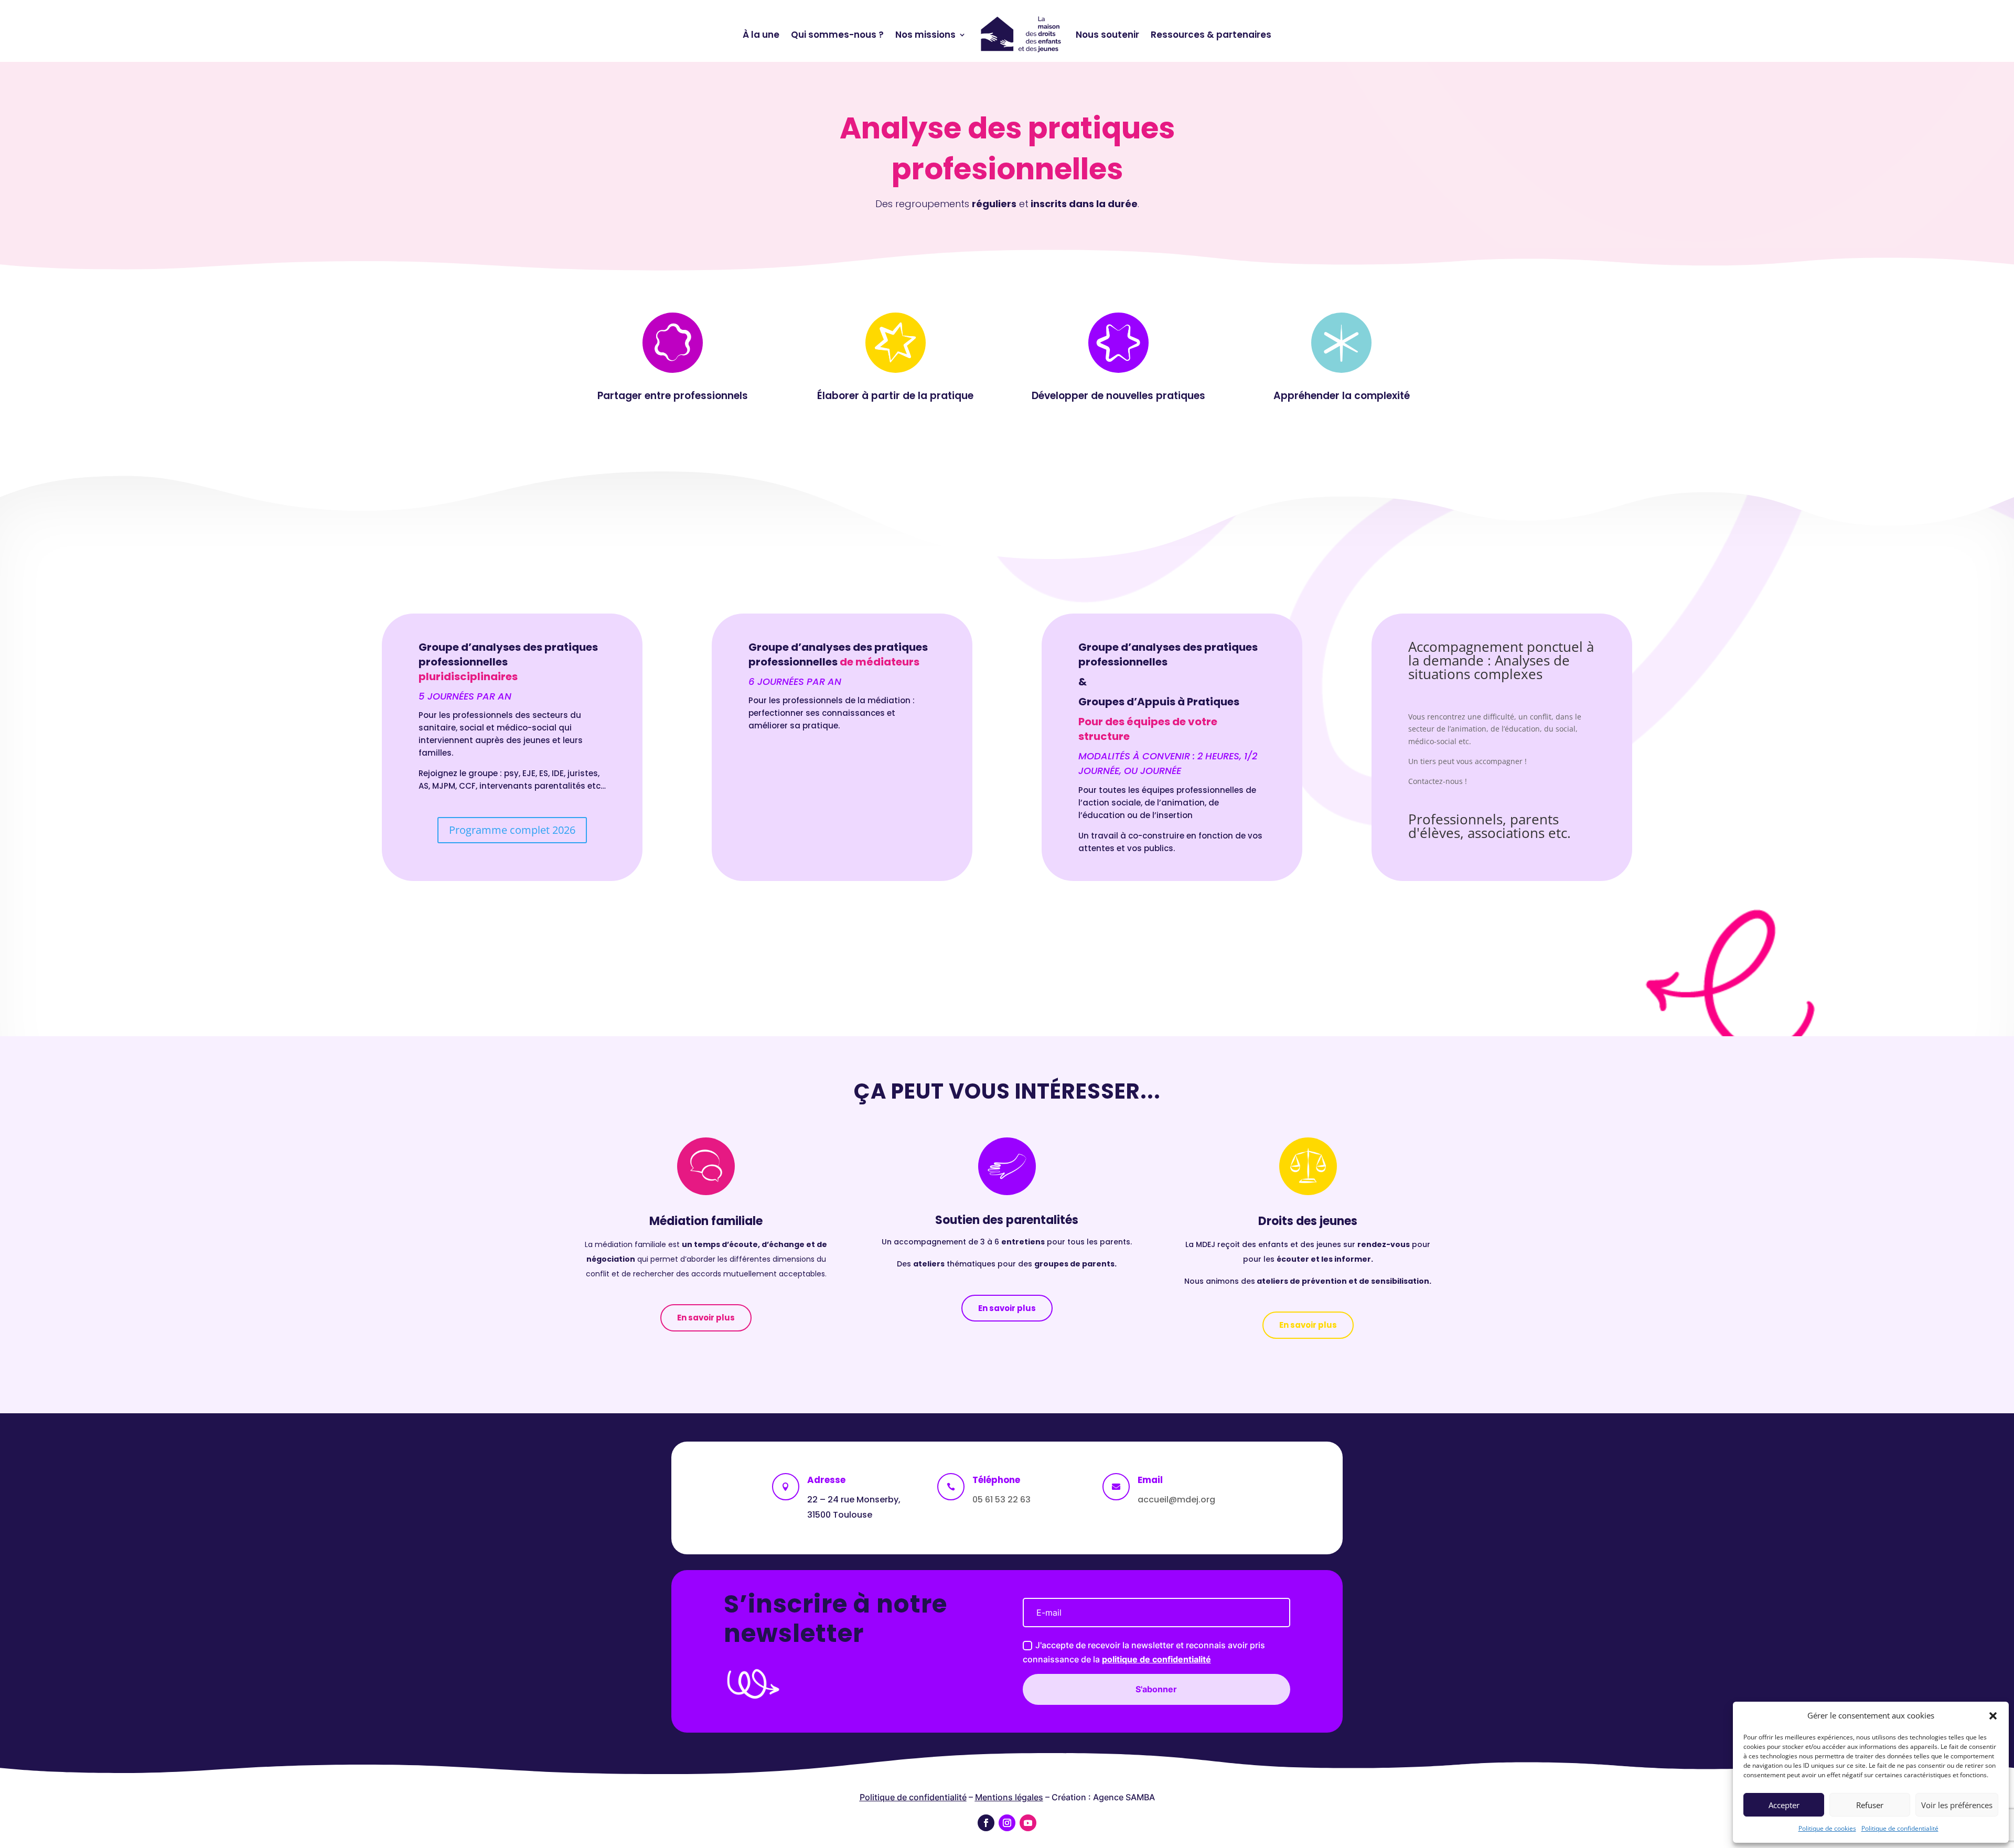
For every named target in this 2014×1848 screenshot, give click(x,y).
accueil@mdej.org (1176, 1500)
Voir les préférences (1957, 1805)
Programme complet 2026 (512, 830)
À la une (761, 35)
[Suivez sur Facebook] (986, 1823)
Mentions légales (1009, 1797)
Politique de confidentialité (1900, 1828)
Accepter (1784, 1805)
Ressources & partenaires (1211, 35)
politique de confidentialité (1156, 1659)
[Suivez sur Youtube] (1028, 1823)
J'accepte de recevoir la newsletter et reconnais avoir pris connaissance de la (1144, 1652)
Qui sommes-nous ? (837, 35)
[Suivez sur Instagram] (1007, 1823)
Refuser (1870, 1805)
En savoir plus (706, 1318)
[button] (1993, 1716)
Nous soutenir (1107, 35)
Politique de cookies (1827, 1828)
